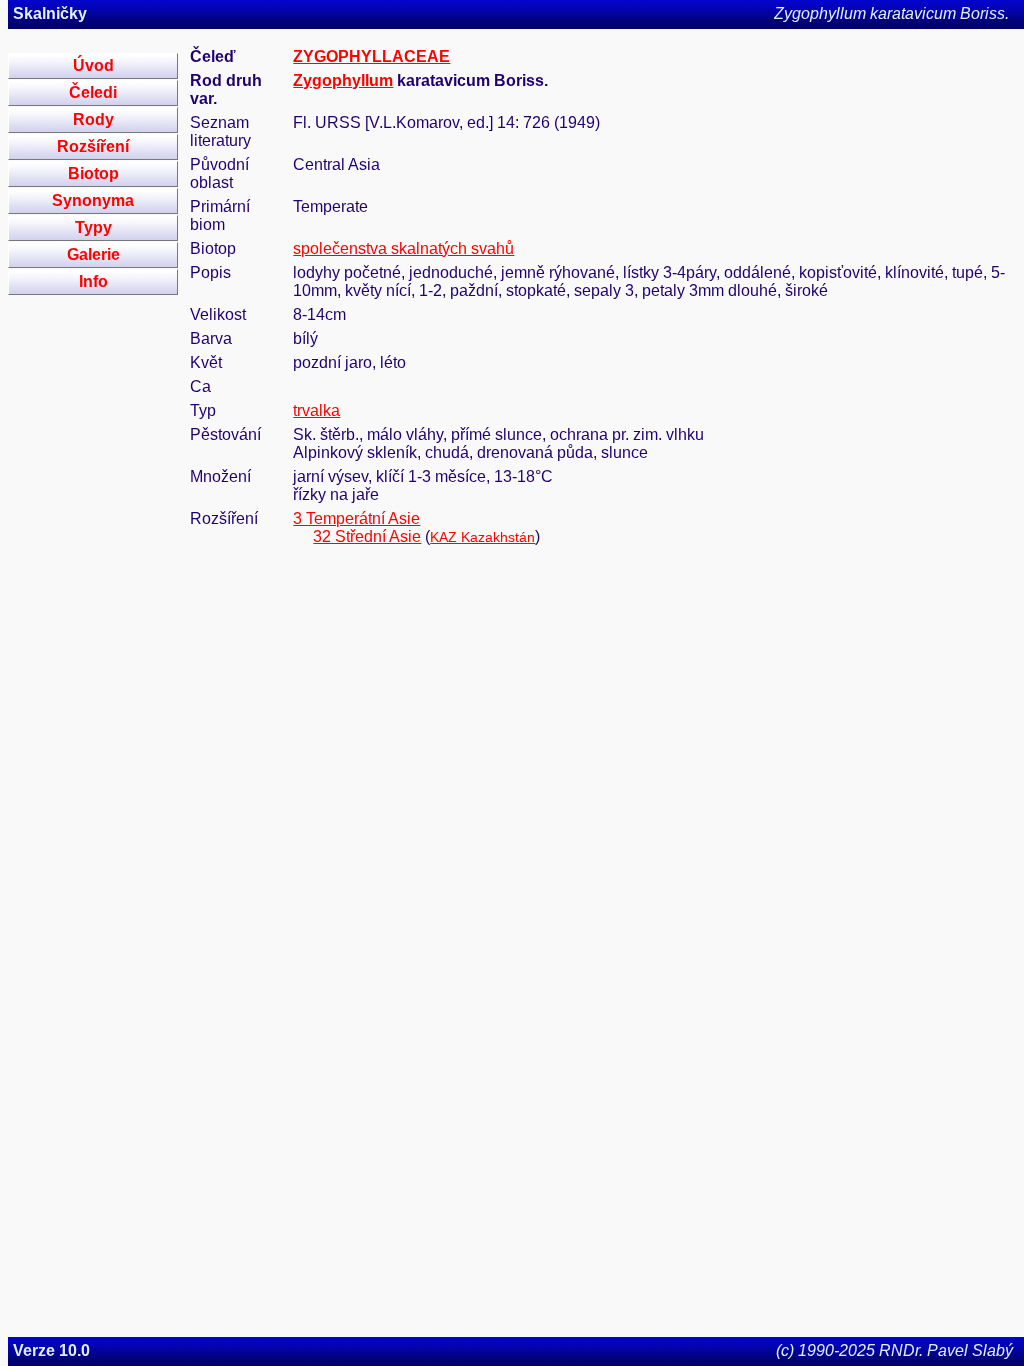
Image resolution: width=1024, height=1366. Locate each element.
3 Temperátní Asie (356, 518)
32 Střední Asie (367, 536)
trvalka (316, 410)
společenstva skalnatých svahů (403, 248)
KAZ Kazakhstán (482, 537)
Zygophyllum (343, 80)
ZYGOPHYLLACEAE (371, 56)
